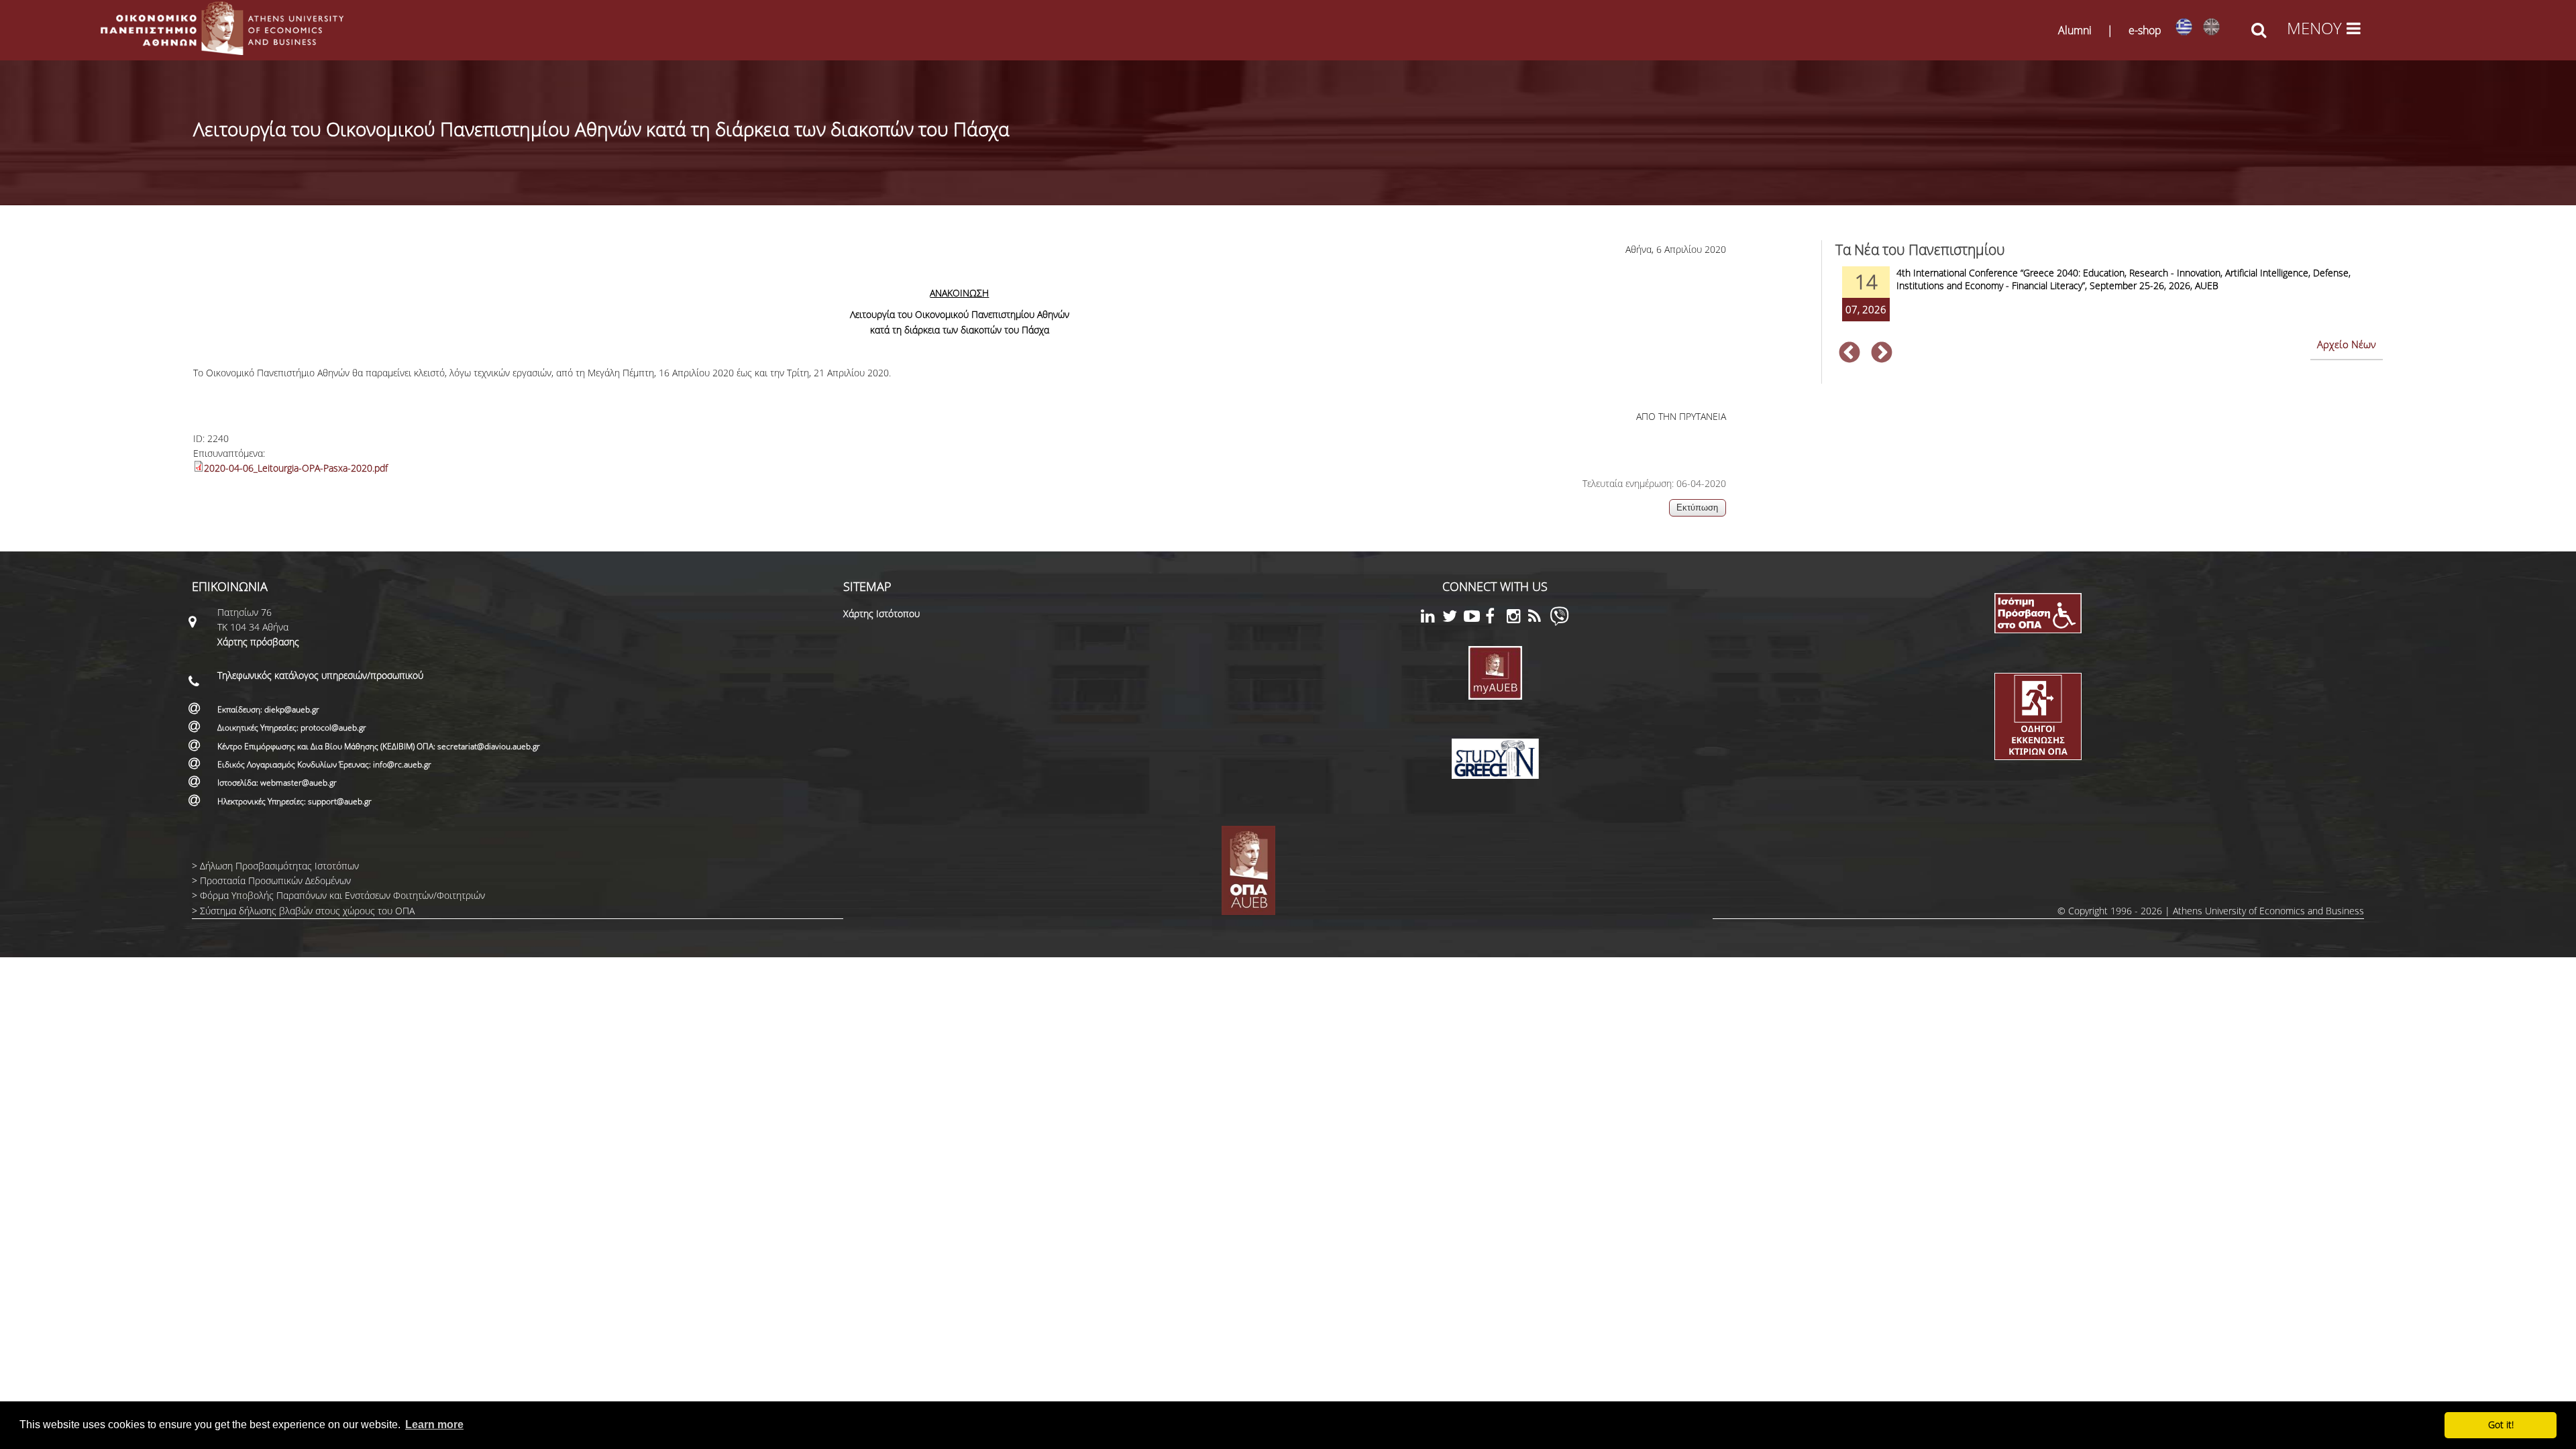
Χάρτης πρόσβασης (258, 642)
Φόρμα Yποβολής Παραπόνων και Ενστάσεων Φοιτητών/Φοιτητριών (342, 895)
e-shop (2145, 30)
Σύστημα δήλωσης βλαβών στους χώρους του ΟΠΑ (307, 911)
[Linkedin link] (1432, 618)
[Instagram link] (1517, 618)
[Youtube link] (1474, 618)
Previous (1849, 354)
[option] (2109, 303)
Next (1882, 354)
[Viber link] (1559, 622)
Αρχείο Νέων (2347, 344)
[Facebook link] (1496, 618)
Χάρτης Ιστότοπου (881, 613)
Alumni (2075, 30)
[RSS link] (1539, 618)
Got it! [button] (2501, 1425)
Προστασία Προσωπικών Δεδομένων (275, 880)
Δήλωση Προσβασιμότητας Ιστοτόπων (279, 866)
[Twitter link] (1453, 618)
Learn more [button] (434, 1425)
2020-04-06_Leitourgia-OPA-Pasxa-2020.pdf (296, 468)
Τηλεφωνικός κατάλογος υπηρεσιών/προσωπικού (320, 675)
